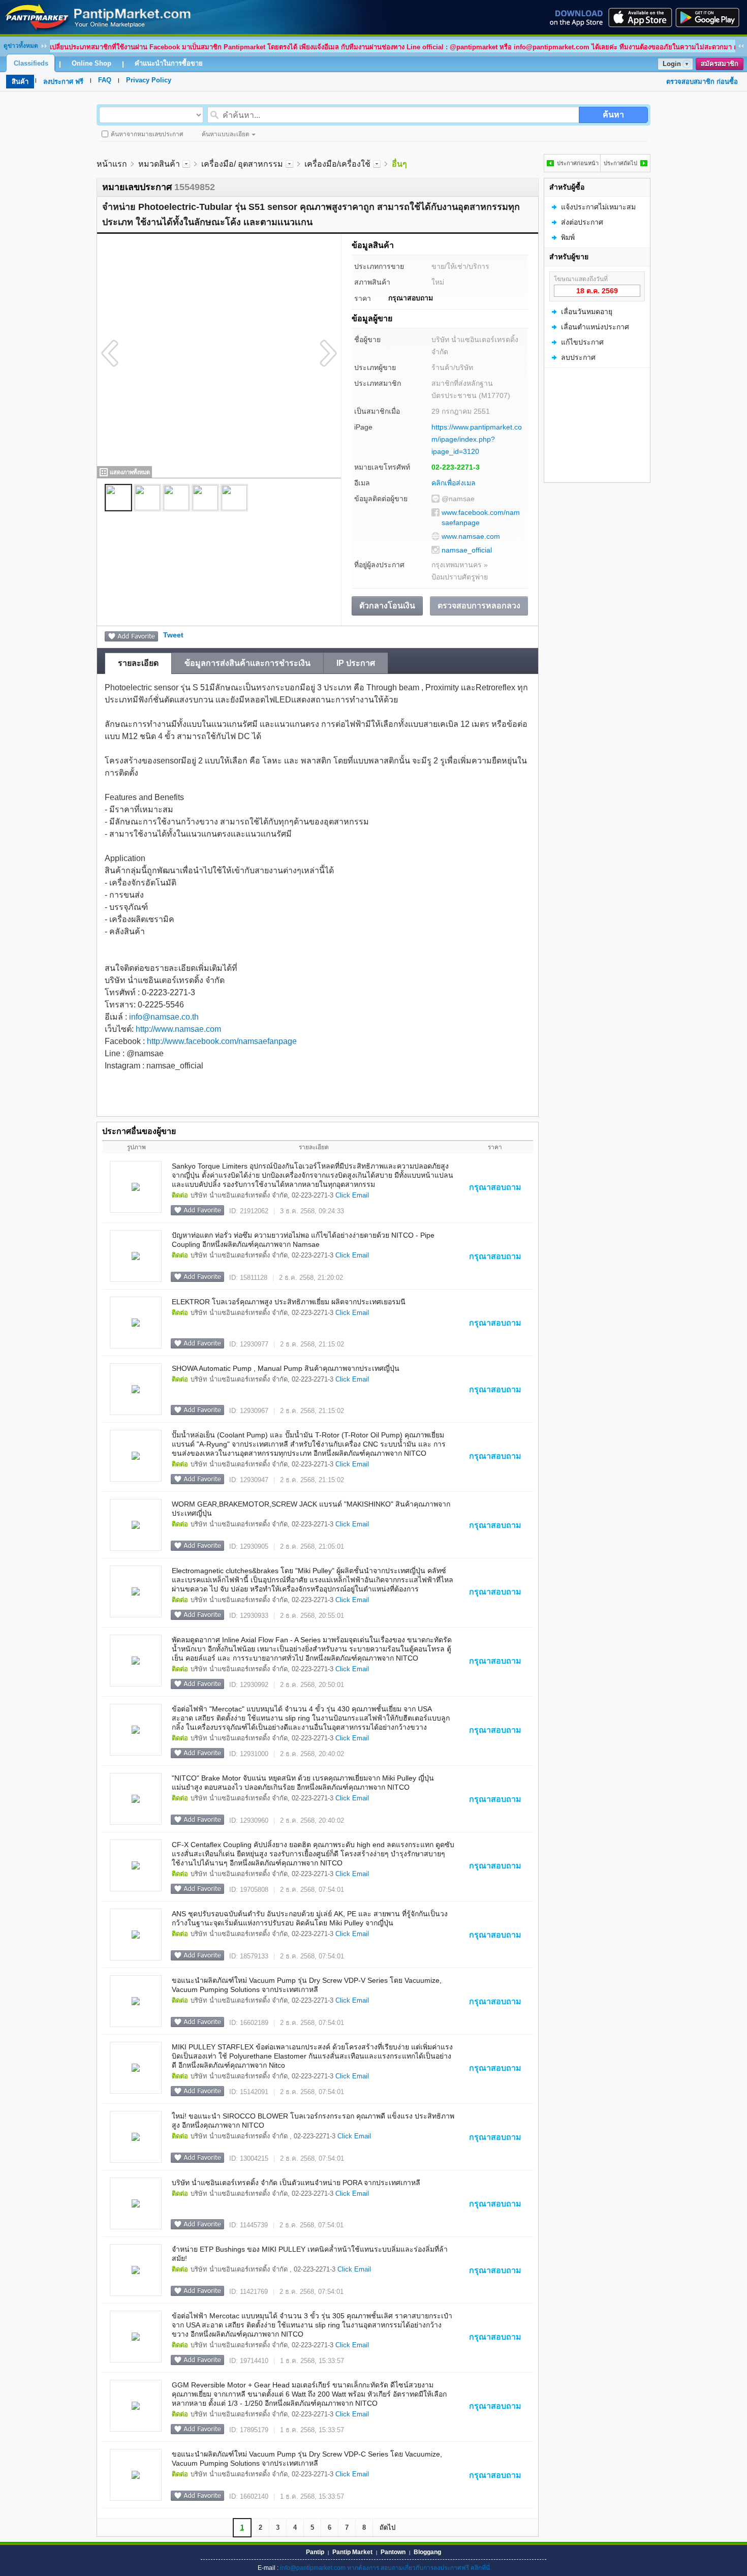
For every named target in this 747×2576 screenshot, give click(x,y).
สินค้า (20, 82)
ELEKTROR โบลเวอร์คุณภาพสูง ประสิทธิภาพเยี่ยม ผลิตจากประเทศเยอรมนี (289, 1302)
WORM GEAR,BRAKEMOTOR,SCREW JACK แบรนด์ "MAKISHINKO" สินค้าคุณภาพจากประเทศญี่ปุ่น (311, 1509)
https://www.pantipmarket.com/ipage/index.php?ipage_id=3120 (477, 439)
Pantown (393, 2552)
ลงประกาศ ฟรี (63, 82)
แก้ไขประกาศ (582, 342)
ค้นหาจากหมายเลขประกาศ (147, 134)
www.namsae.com (471, 536)
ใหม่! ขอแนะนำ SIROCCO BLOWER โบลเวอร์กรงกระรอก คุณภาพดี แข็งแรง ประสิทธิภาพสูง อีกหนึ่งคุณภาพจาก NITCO (313, 2121)
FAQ (105, 80)
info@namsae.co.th (164, 1017)
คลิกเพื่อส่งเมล (454, 483)
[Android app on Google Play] (710, 17)
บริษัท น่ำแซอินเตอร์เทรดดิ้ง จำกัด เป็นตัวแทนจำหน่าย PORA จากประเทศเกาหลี (296, 2183)
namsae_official (467, 550)
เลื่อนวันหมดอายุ (587, 312)
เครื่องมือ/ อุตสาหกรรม (242, 164)
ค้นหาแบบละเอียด (226, 134)
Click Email (352, 1195)
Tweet (173, 635)
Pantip (315, 2552)
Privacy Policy (149, 80)
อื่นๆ (399, 164)
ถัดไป (387, 2527)
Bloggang (427, 2552)
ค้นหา (613, 115)
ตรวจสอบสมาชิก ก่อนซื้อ (702, 82)
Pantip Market (352, 2552)
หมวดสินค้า (159, 164)
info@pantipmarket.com (313, 2568)
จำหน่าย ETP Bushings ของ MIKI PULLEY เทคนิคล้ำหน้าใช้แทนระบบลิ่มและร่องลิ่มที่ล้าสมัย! (310, 2254)
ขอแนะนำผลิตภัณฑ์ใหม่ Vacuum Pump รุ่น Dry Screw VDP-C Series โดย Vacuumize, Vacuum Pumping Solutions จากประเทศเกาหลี (307, 2459)
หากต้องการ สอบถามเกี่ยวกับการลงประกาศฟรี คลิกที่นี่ (418, 2568)
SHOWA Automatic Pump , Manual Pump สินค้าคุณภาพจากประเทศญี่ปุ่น (286, 1368)
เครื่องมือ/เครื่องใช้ (337, 164)
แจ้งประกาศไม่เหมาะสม (598, 207)
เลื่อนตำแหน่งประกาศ (595, 327)
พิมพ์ (568, 237)
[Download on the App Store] (639, 17)
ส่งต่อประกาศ (582, 222)
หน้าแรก (112, 164)
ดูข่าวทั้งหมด (21, 46)
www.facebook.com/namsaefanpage (481, 517)
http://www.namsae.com (178, 1029)
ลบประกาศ (578, 357)
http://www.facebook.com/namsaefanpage (222, 1041)
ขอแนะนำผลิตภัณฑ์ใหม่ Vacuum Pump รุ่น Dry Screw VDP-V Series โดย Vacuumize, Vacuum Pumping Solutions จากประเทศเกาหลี (307, 1985)
